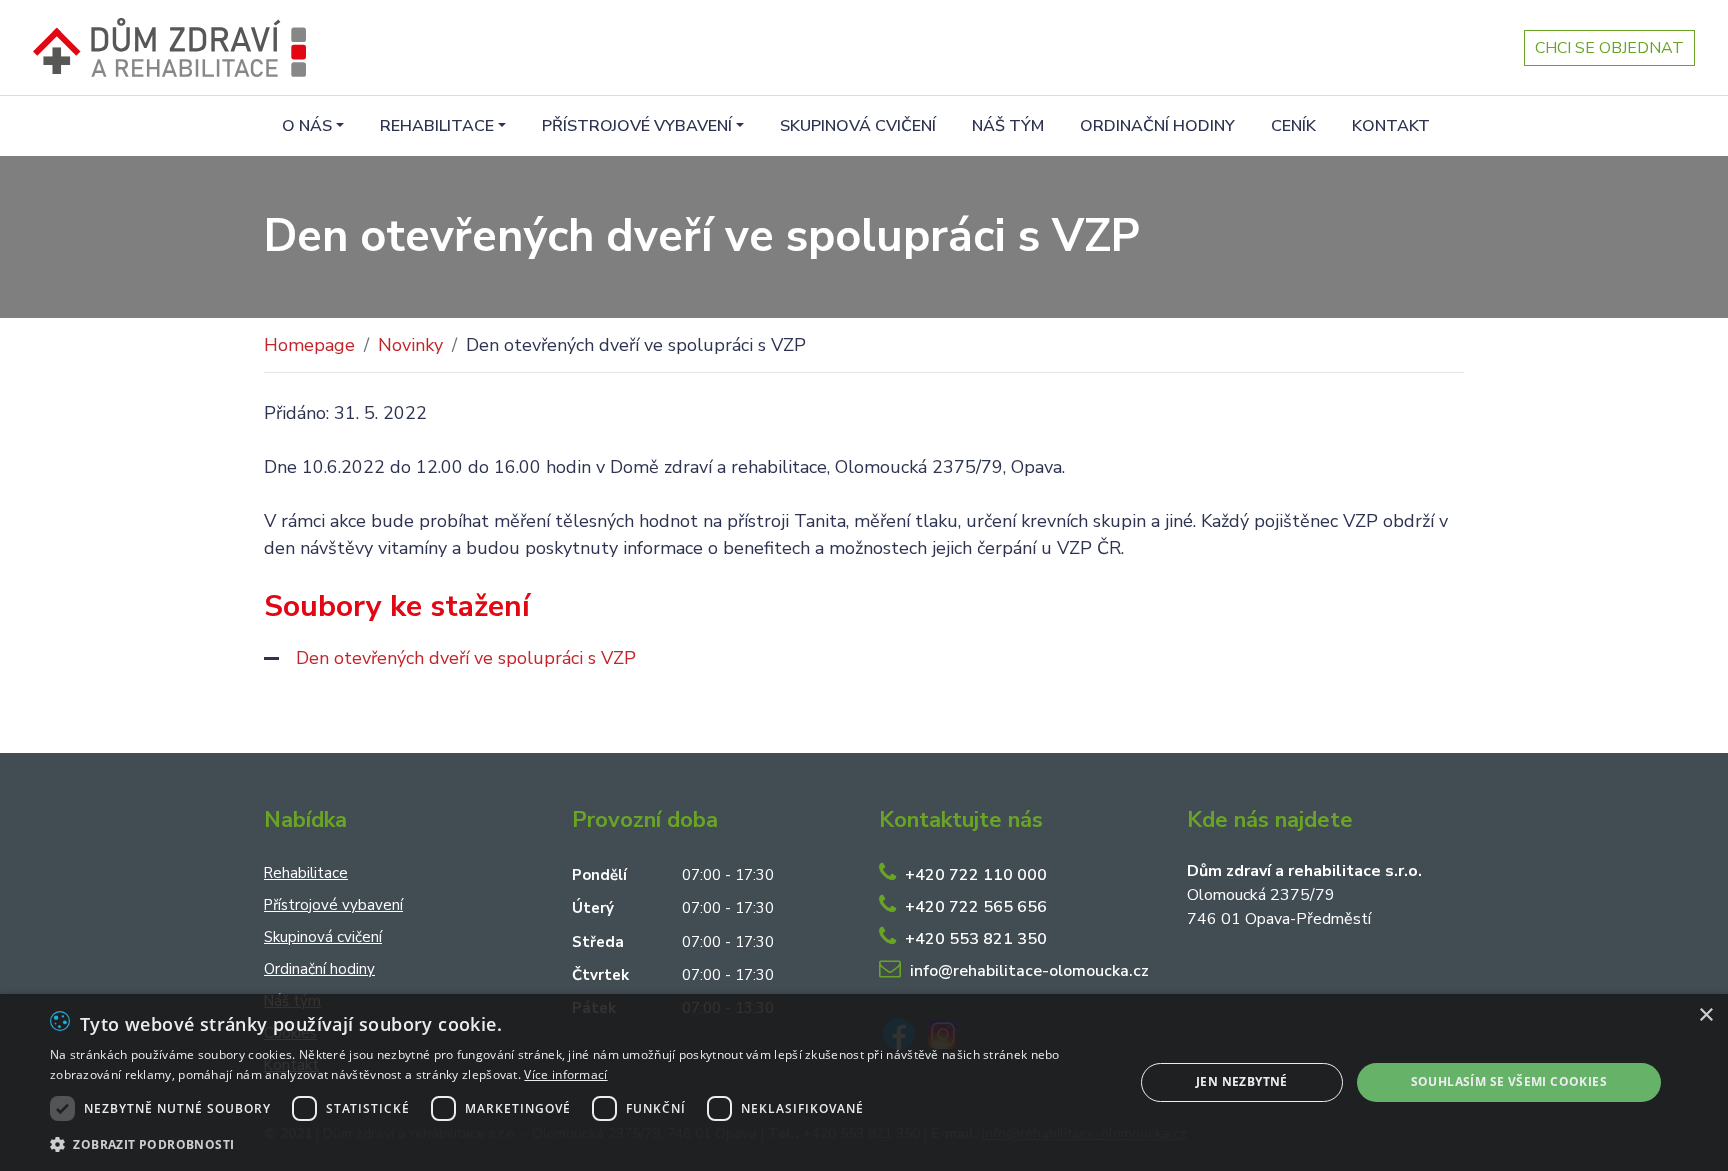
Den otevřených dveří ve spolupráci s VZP (466, 658)
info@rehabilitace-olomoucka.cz (1029, 971)
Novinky (410, 345)
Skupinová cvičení (858, 126)
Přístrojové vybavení (333, 905)
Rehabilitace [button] (437, 126)
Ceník (1293, 126)
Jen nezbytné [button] (1242, 1081)
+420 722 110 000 (976, 875)
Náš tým (1008, 126)
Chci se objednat (1609, 48)
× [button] (1705, 1015)
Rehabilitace (306, 873)
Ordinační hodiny (1157, 126)
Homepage (309, 345)
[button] (576, 1144)
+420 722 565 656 (976, 907)
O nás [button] (307, 126)
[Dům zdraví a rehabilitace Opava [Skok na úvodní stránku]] (169, 47)
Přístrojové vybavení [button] (637, 126)
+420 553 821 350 (976, 939)
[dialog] (864, 1082)
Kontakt (1391, 126)
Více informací (565, 1074)
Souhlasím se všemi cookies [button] (1509, 1081)
